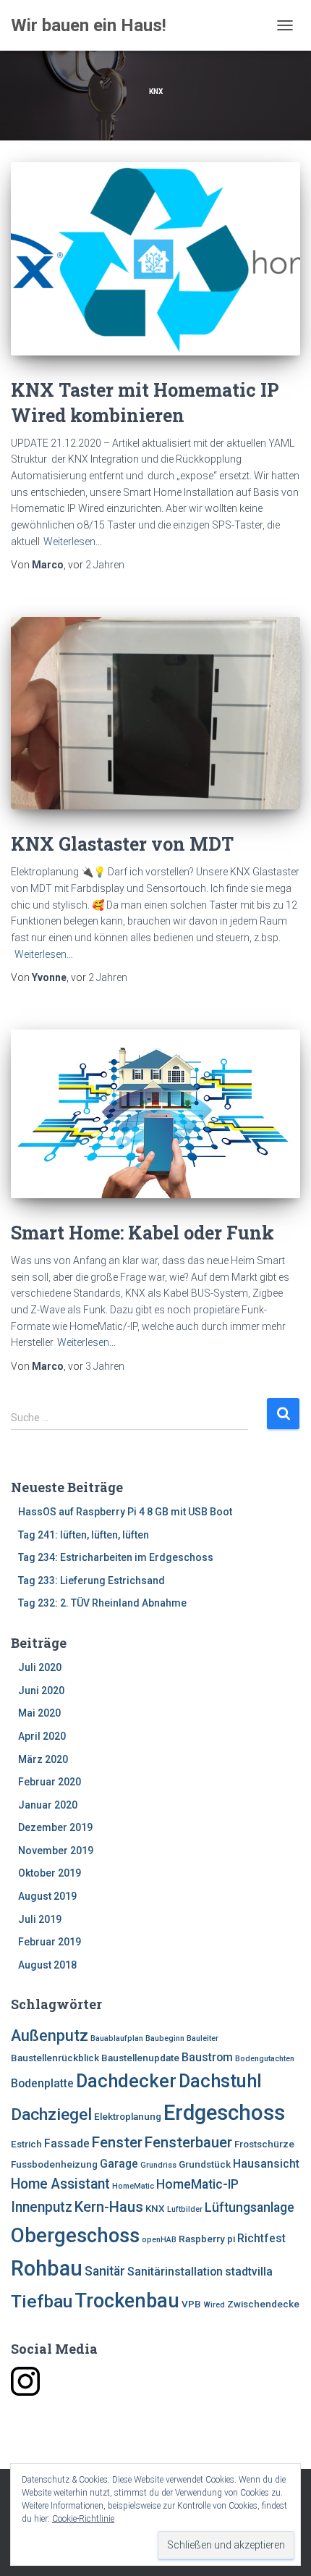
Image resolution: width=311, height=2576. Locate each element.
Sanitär (105, 2271)
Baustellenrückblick (55, 2058)
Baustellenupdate (140, 2058)
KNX (155, 2209)
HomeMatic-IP (197, 2184)
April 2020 (42, 1736)
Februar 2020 (50, 1782)
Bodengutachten (265, 2059)
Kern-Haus (109, 2207)
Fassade (67, 2143)
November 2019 (56, 1851)
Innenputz (42, 2207)
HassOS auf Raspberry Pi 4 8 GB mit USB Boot (125, 1512)
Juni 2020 (41, 1691)
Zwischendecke (263, 2304)
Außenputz (50, 2036)
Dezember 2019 (55, 1827)
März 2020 (43, 1759)
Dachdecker (126, 2081)
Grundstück (205, 2164)
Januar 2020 (48, 1805)
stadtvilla (249, 2272)
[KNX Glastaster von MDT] (155, 714)
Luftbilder (185, 2209)
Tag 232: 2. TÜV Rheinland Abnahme (102, 1603)
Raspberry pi (207, 2239)
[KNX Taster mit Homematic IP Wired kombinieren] (155, 259)
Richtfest (261, 2238)
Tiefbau (42, 2301)
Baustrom (207, 2057)
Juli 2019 (40, 1919)
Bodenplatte (42, 2083)
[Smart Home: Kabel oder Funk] (155, 1114)
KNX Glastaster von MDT (122, 844)
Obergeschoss (75, 2236)
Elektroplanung (128, 2117)
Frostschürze (264, 2144)
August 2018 (47, 1965)
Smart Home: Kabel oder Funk (142, 1233)
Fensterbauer (188, 2142)
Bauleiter (203, 2038)
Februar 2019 (50, 1942)
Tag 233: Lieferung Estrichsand (91, 1580)
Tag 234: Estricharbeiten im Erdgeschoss (116, 1557)
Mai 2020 (39, 1713)
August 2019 (47, 1896)
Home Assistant (60, 2184)
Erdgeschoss (224, 2113)
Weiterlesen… (73, 542)
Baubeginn (165, 2038)
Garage (119, 2164)
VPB (191, 2304)
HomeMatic (133, 2186)
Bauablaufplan (117, 2038)
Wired (214, 2305)
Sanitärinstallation (175, 2272)
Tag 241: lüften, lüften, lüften (84, 1535)
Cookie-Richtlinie (83, 2519)
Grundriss (158, 2165)
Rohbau (47, 2268)
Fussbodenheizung (54, 2164)
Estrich (26, 2144)
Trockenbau (127, 2301)
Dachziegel (51, 2114)
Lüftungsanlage (250, 2207)
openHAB (159, 2240)
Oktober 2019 (50, 1873)
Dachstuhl (220, 2081)
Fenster (117, 2142)
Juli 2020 (40, 1667)
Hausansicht (266, 2164)
